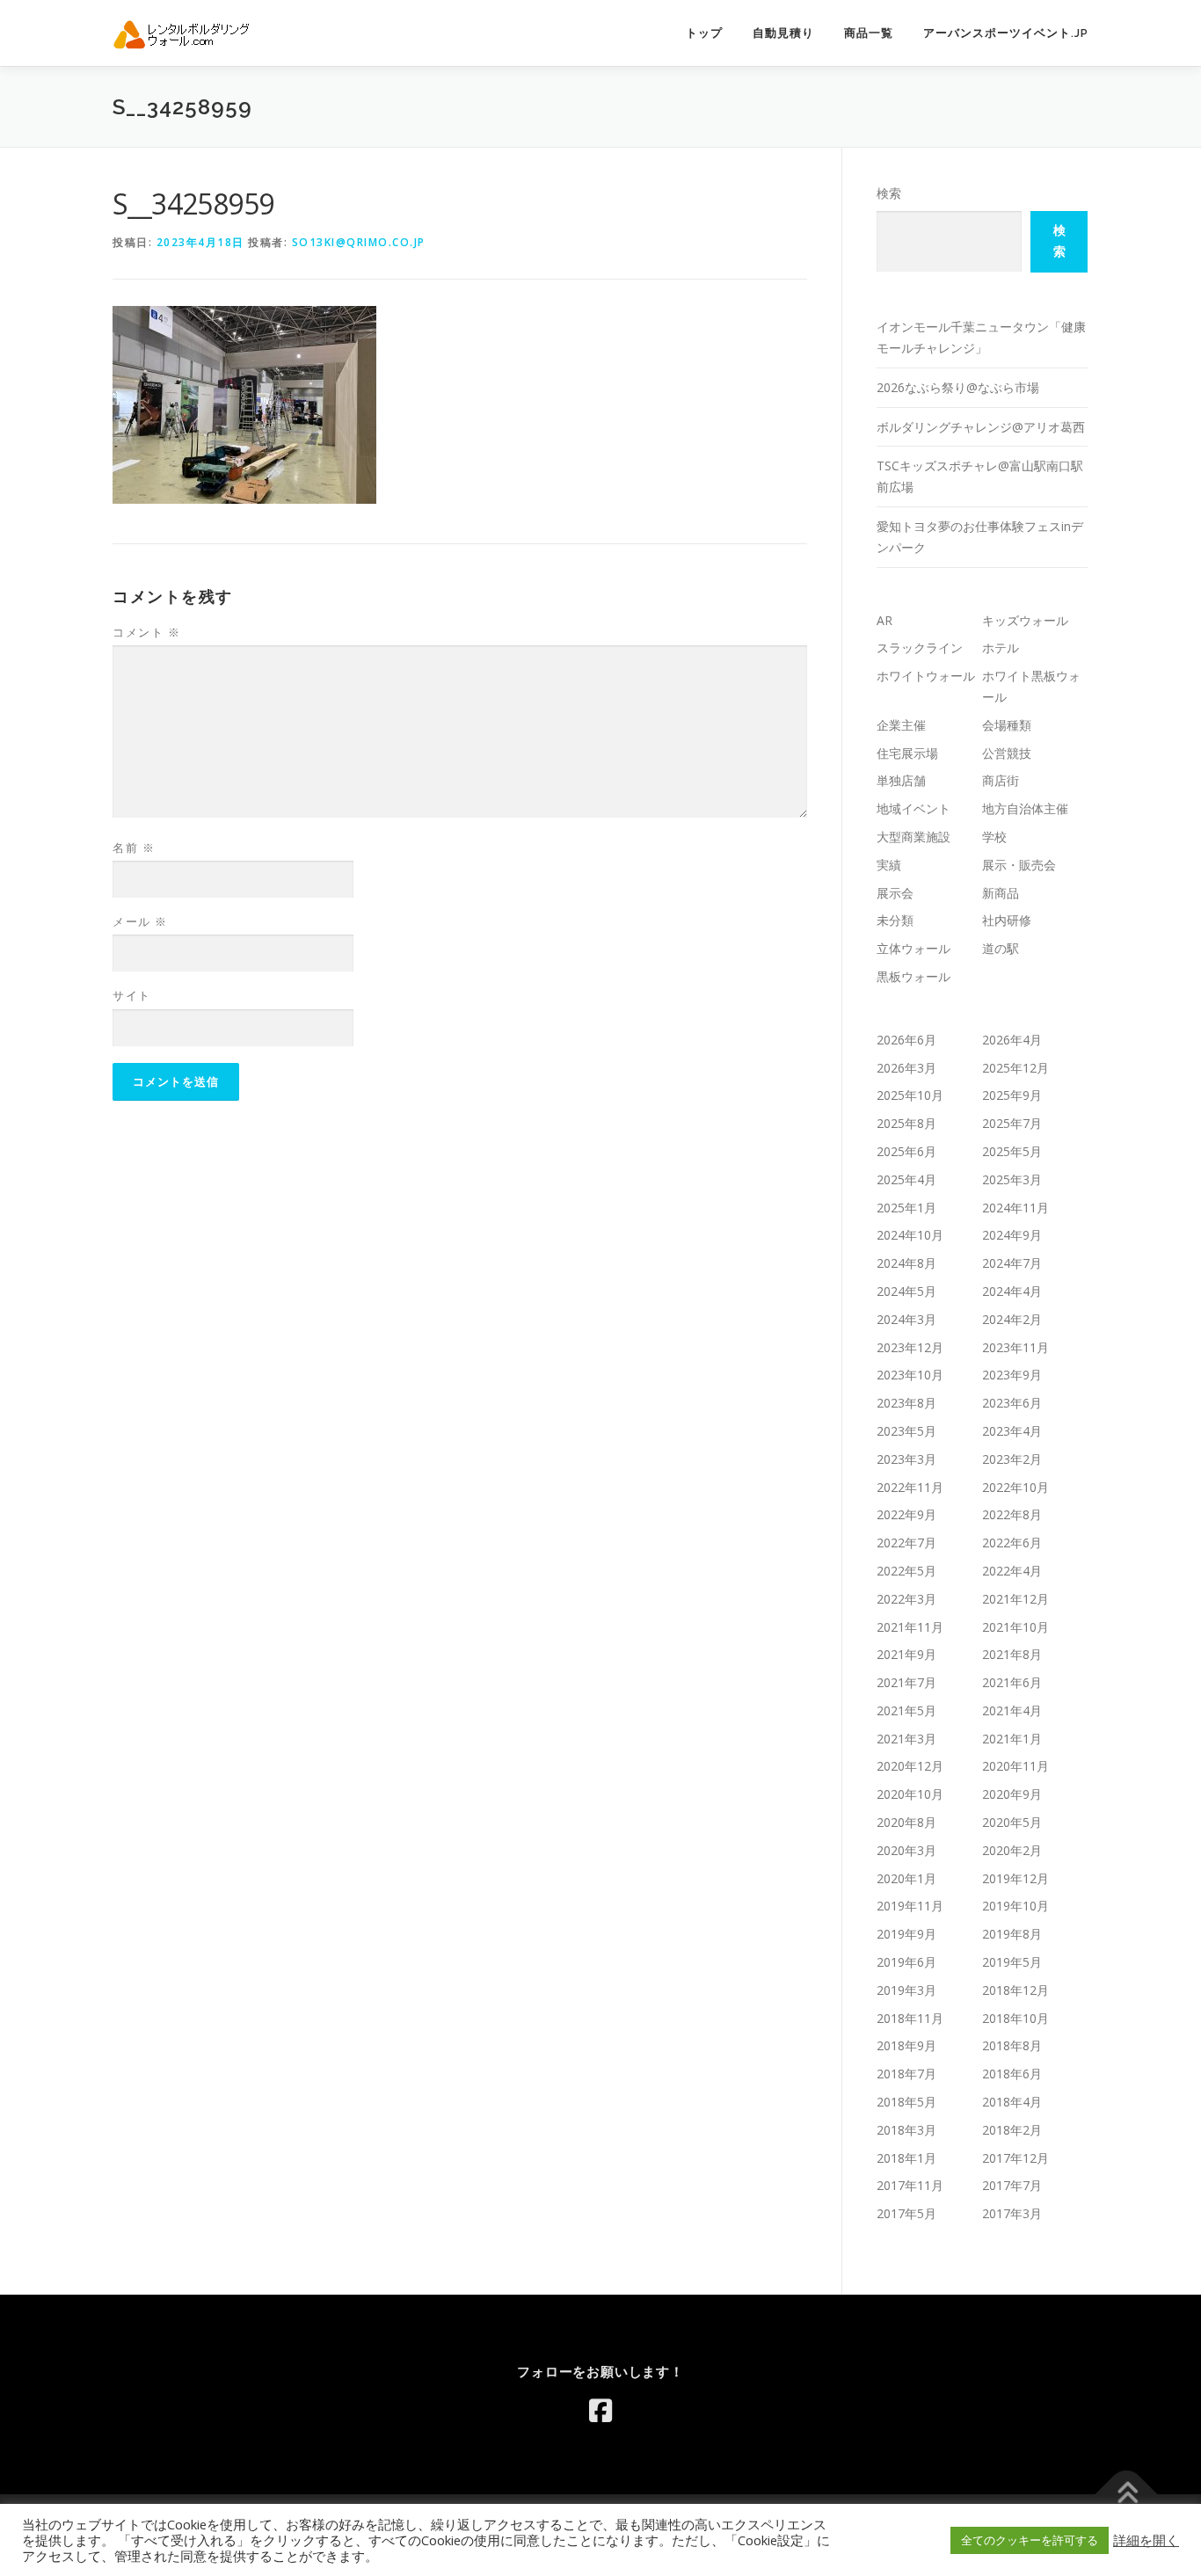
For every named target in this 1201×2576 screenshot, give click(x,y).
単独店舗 (901, 780)
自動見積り (783, 33)
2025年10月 (910, 1095)
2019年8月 (1012, 1934)
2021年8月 (1012, 1654)
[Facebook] (600, 2411)
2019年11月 (910, 1906)
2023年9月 (1012, 1375)
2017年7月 (1012, 2185)
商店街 (1001, 780)
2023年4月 (1012, 1431)
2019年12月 (1015, 1878)
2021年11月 (910, 1627)
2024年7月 (1012, 1263)
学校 (994, 837)
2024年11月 (1015, 1208)
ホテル (1001, 648)
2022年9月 (906, 1514)
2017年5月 (906, 2213)
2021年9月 (906, 1654)
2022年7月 (906, 1543)
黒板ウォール (913, 976)
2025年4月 (906, 1179)
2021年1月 (1012, 1739)
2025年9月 (1012, 1095)
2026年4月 (1012, 1040)
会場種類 (1007, 725)
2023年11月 (1015, 1347)
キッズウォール (1025, 620)
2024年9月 (1012, 1235)
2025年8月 (906, 1123)
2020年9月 (1012, 1794)
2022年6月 (1012, 1543)
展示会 (895, 893)
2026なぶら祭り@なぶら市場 (958, 387)
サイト (132, 995)
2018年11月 (910, 2018)
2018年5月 (906, 2102)
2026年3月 (906, 1068)
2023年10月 (910, 1375)
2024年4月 (1012, 1291)
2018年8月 (1012, 2045)
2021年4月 (1012, 1710)
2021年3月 (906, 1739)
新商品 (1001, 893)
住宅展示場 (907, 753)
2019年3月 (906, 1990)
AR (884, 620)
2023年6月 (1012, 1403)
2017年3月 (1012, 2213)
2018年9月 (906, 2045)
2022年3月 (906, 1599)
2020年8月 (906, 1822)
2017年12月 (1015, 2158)
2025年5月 (1012, 1151)
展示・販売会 (1019, 865)
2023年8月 (906, 1403)
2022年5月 (906, 1571)
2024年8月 (906, 1263)
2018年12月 (1015, 1990)
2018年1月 (906, 2158)
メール (140, 921)
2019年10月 (1015, 1906)
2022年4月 (1012, 1571)
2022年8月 (1012, 1514)
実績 (889, 865)
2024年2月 (1012, 1319)
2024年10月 (910, 1235)
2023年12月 (910, 1347)
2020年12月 (910, 1766)
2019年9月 (906, 1934)
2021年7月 (906, 1682)
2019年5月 (1012, 1962)
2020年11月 (1015, 1766)
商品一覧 (869, 33)
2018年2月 (1012, 2130)
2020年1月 (906, 1878)
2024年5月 (906, 1291)
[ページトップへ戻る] (1127, 2494)
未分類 (895, 920)
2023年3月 (906, 1459)
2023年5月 (906, 1431)
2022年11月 (910, 1487)
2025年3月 (1012, 1179)
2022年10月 (1015, 1487)
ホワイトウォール (926, 676)
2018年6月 (1012, 2074)
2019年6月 (906, 1962)
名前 (134, 848)
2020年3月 (906, 1850)
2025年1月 (906, 1208)
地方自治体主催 (1025, 808)
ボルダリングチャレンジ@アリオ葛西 (981, 427)
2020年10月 (910, 1794)
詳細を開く (1146, 2540)
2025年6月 (906, 1151)
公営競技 (1007, 753)
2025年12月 (1015, 1068)
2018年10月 (1015, 2018)
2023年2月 (1012, 1459)
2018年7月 (906, 2074)
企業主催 (901, 725)
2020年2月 (1012, 1850)
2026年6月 (906, 1040)
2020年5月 (1012, 1822)
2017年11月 (910, 2185)
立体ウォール (913, 948)
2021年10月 (1015, 1627)
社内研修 (1007, 920)
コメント (146, 632)
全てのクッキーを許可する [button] (1030, 2540)
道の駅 (1001, 948)
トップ (704, 33)
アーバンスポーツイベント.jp (1006, 33)
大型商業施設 (913, 837)
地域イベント (913, 808)
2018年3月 (906, 2130)
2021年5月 (906, 1710)
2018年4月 (1012, 2102)
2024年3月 (906, 1319)
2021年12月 (1015, 1599)
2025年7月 (1012, 1123)
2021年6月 (1012, 1682)
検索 (889, 193)
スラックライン (920, 648)
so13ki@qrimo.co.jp (359, 242)
